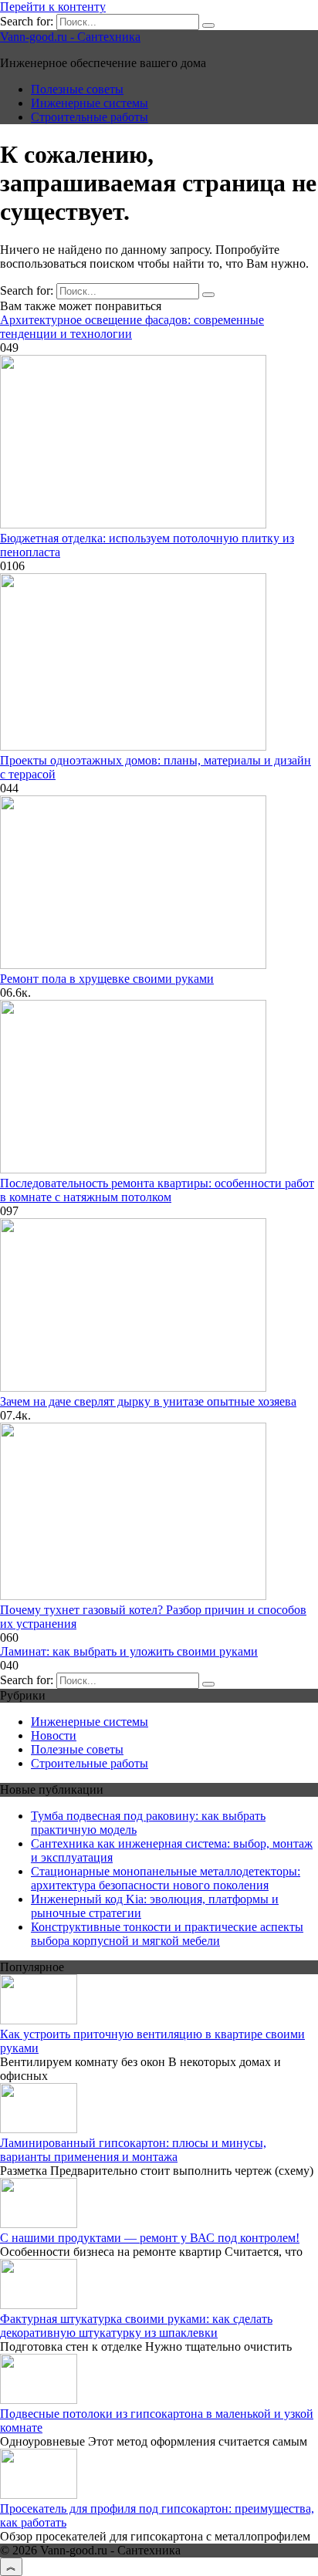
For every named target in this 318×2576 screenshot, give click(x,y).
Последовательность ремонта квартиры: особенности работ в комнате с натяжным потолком (157, 1190)
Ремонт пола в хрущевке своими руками (107, 979)
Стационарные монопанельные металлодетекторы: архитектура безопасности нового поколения (166, 1878)
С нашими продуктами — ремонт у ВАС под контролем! (150, 2238)
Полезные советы (77, 89)
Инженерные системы (90, 103)
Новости (54, 1735)
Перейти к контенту (53, 7)
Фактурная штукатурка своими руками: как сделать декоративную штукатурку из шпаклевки (136, 2326)
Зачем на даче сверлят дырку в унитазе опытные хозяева (148, 1401)
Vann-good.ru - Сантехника (70, 37)
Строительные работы (90, 117)
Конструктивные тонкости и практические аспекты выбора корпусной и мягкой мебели (167, 1934)
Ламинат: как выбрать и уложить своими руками (129, 1651)
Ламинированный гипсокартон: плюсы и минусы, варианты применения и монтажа (133, 2150)
